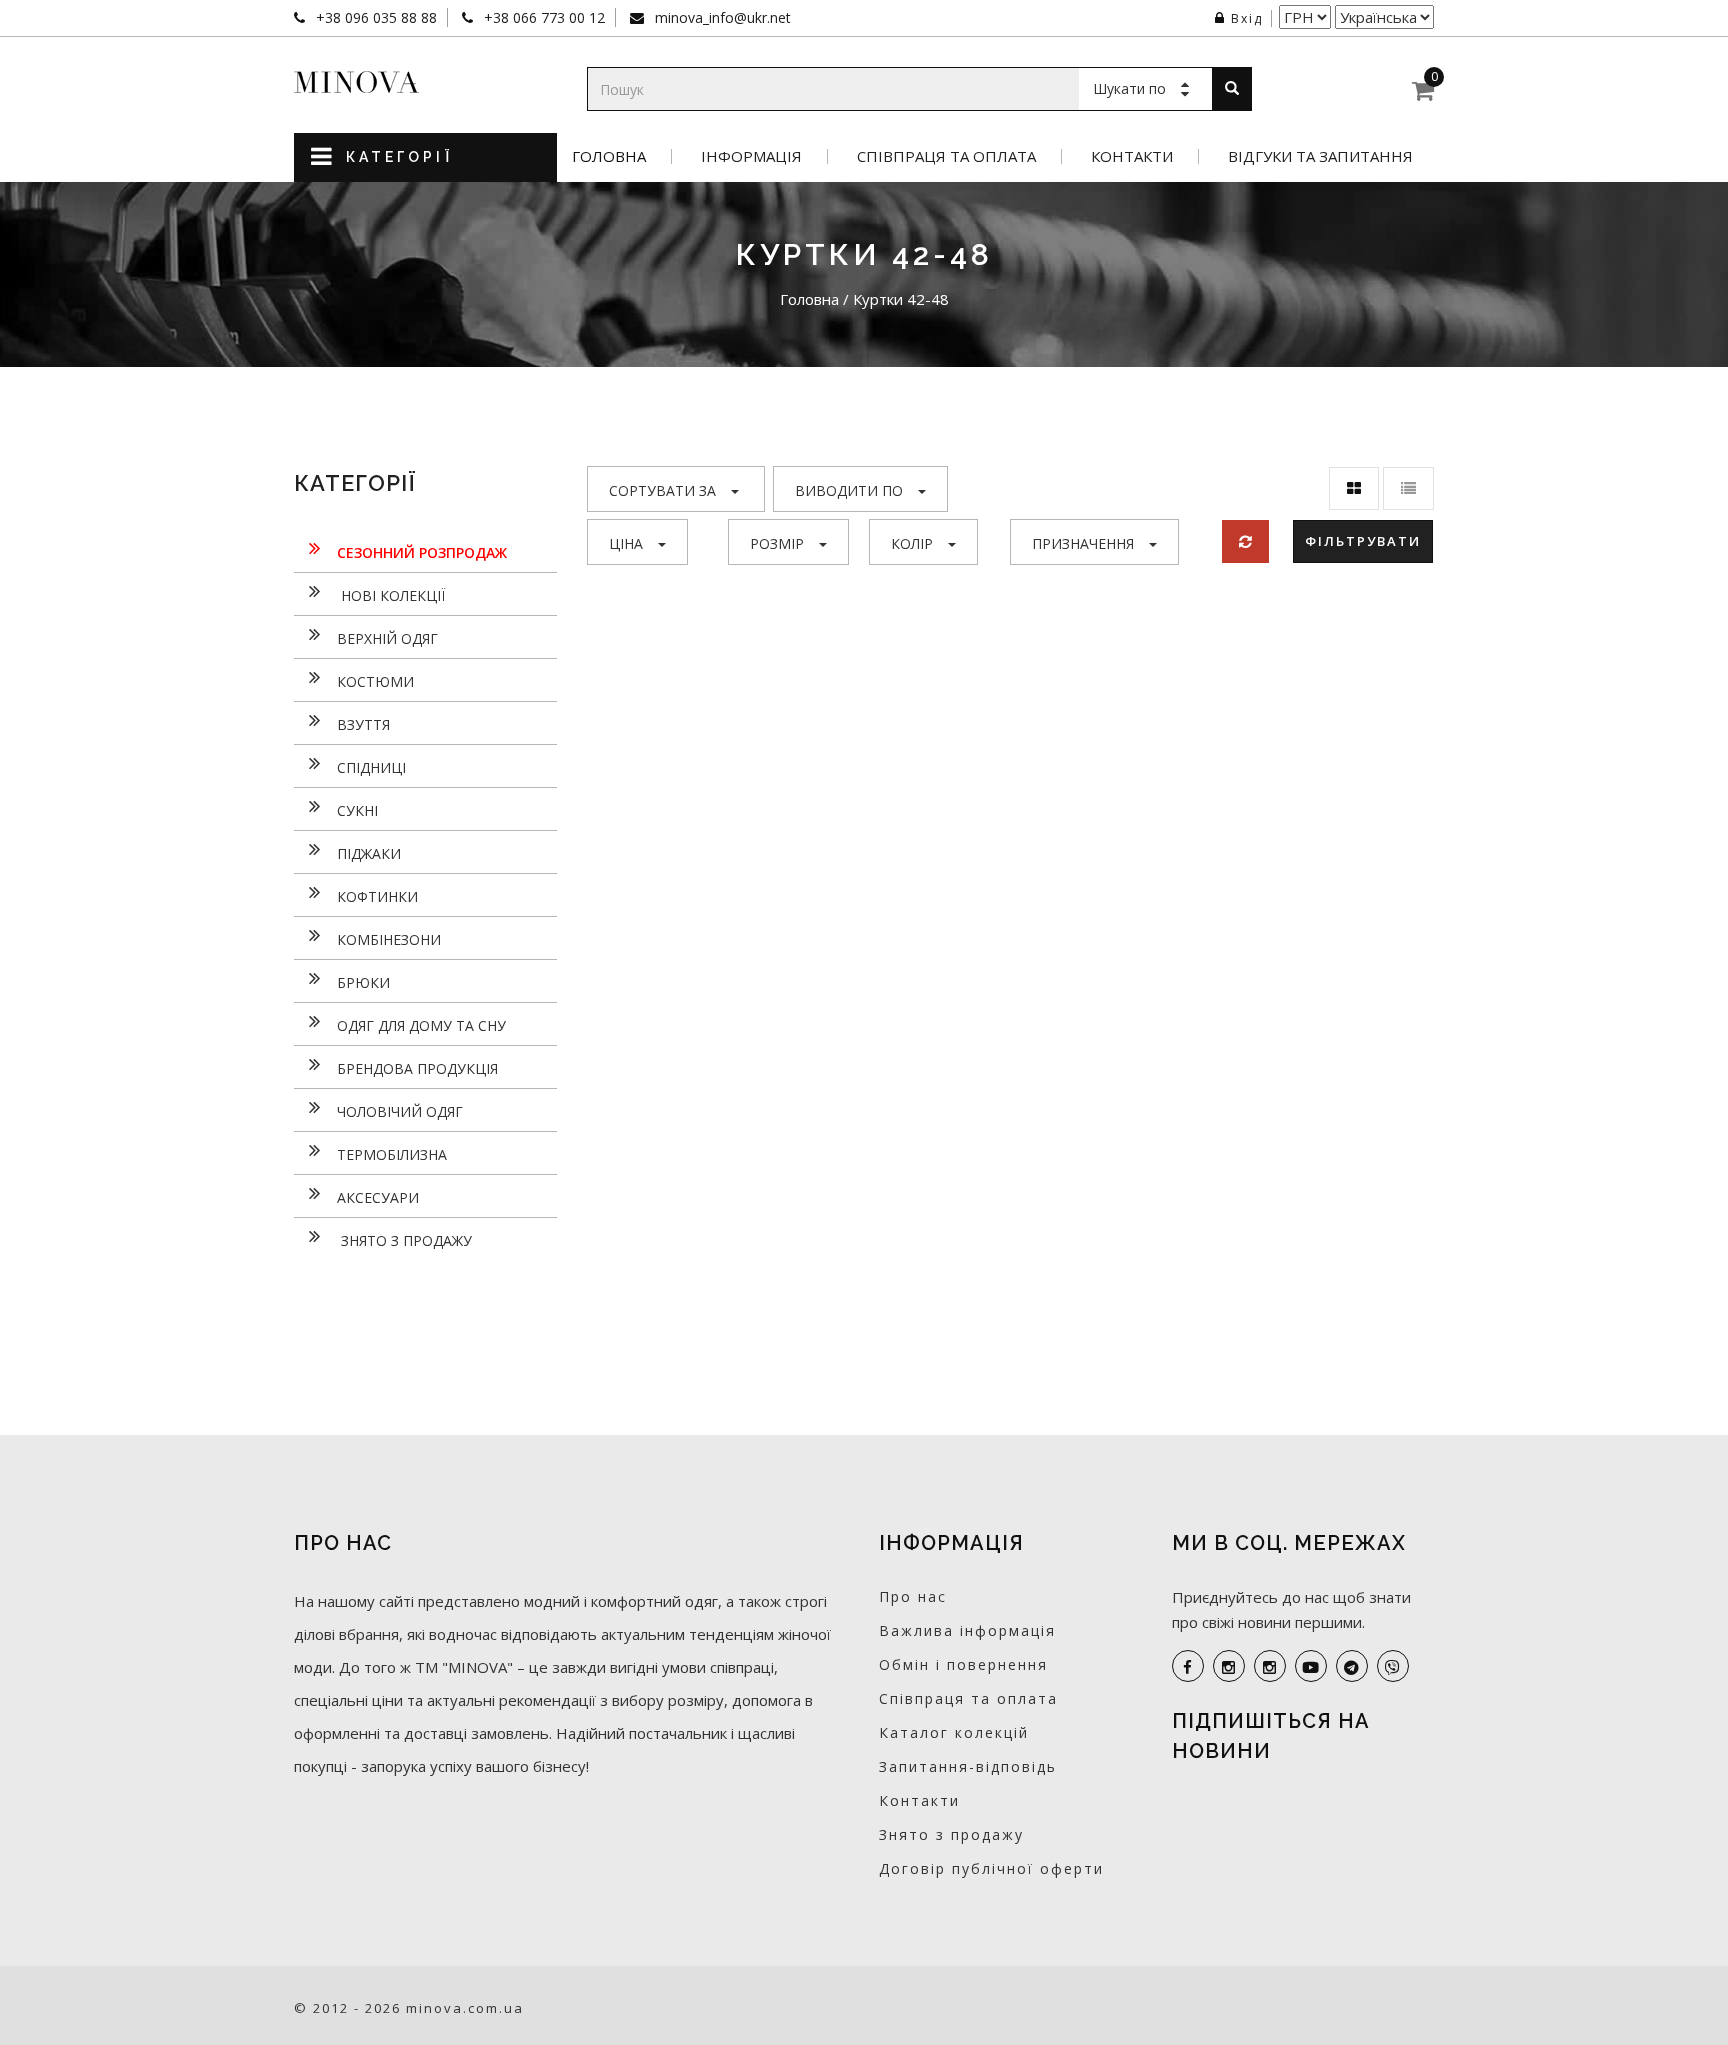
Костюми (375, 681)
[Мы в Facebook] (1188, 1666)
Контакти (1132, 156)
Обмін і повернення (963, 1664)
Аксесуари (378, 1197)
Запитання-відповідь (968, 1766)
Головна (609, 156)
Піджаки (369, 853)
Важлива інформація (967, 1630)
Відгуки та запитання (1320, 156)
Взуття (363, 724)
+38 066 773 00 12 (542, 17)
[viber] (1393, 1666)
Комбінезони (389, 939)
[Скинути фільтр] (1245, 541)
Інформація (751, 156)
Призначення (1083, 543)
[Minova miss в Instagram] (1270, 1666)
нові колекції (391, 595)
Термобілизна (392, 1154)
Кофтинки (377, 896)
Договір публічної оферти (991, 1868)
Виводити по (849, 490)
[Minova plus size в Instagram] (1229, 1666)
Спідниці (371, 767)
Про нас (913, 1596)
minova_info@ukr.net (721, 17)
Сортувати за (662, 490)
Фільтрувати (1363, 541)
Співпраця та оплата (946, 156)
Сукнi (357, 810)
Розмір (777, 543)
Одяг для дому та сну (421, 1025)
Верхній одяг (387, 638)
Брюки (363, 982)
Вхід (1247, 18)
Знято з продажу (404, 1240)
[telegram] (1352, 1666)
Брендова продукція (417, 1068)
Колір (912, 543)
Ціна (626, 543)
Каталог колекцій (954, 1732)
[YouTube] (1311, 1666)
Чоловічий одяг (400, 1111)
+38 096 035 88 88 (374, 17)
